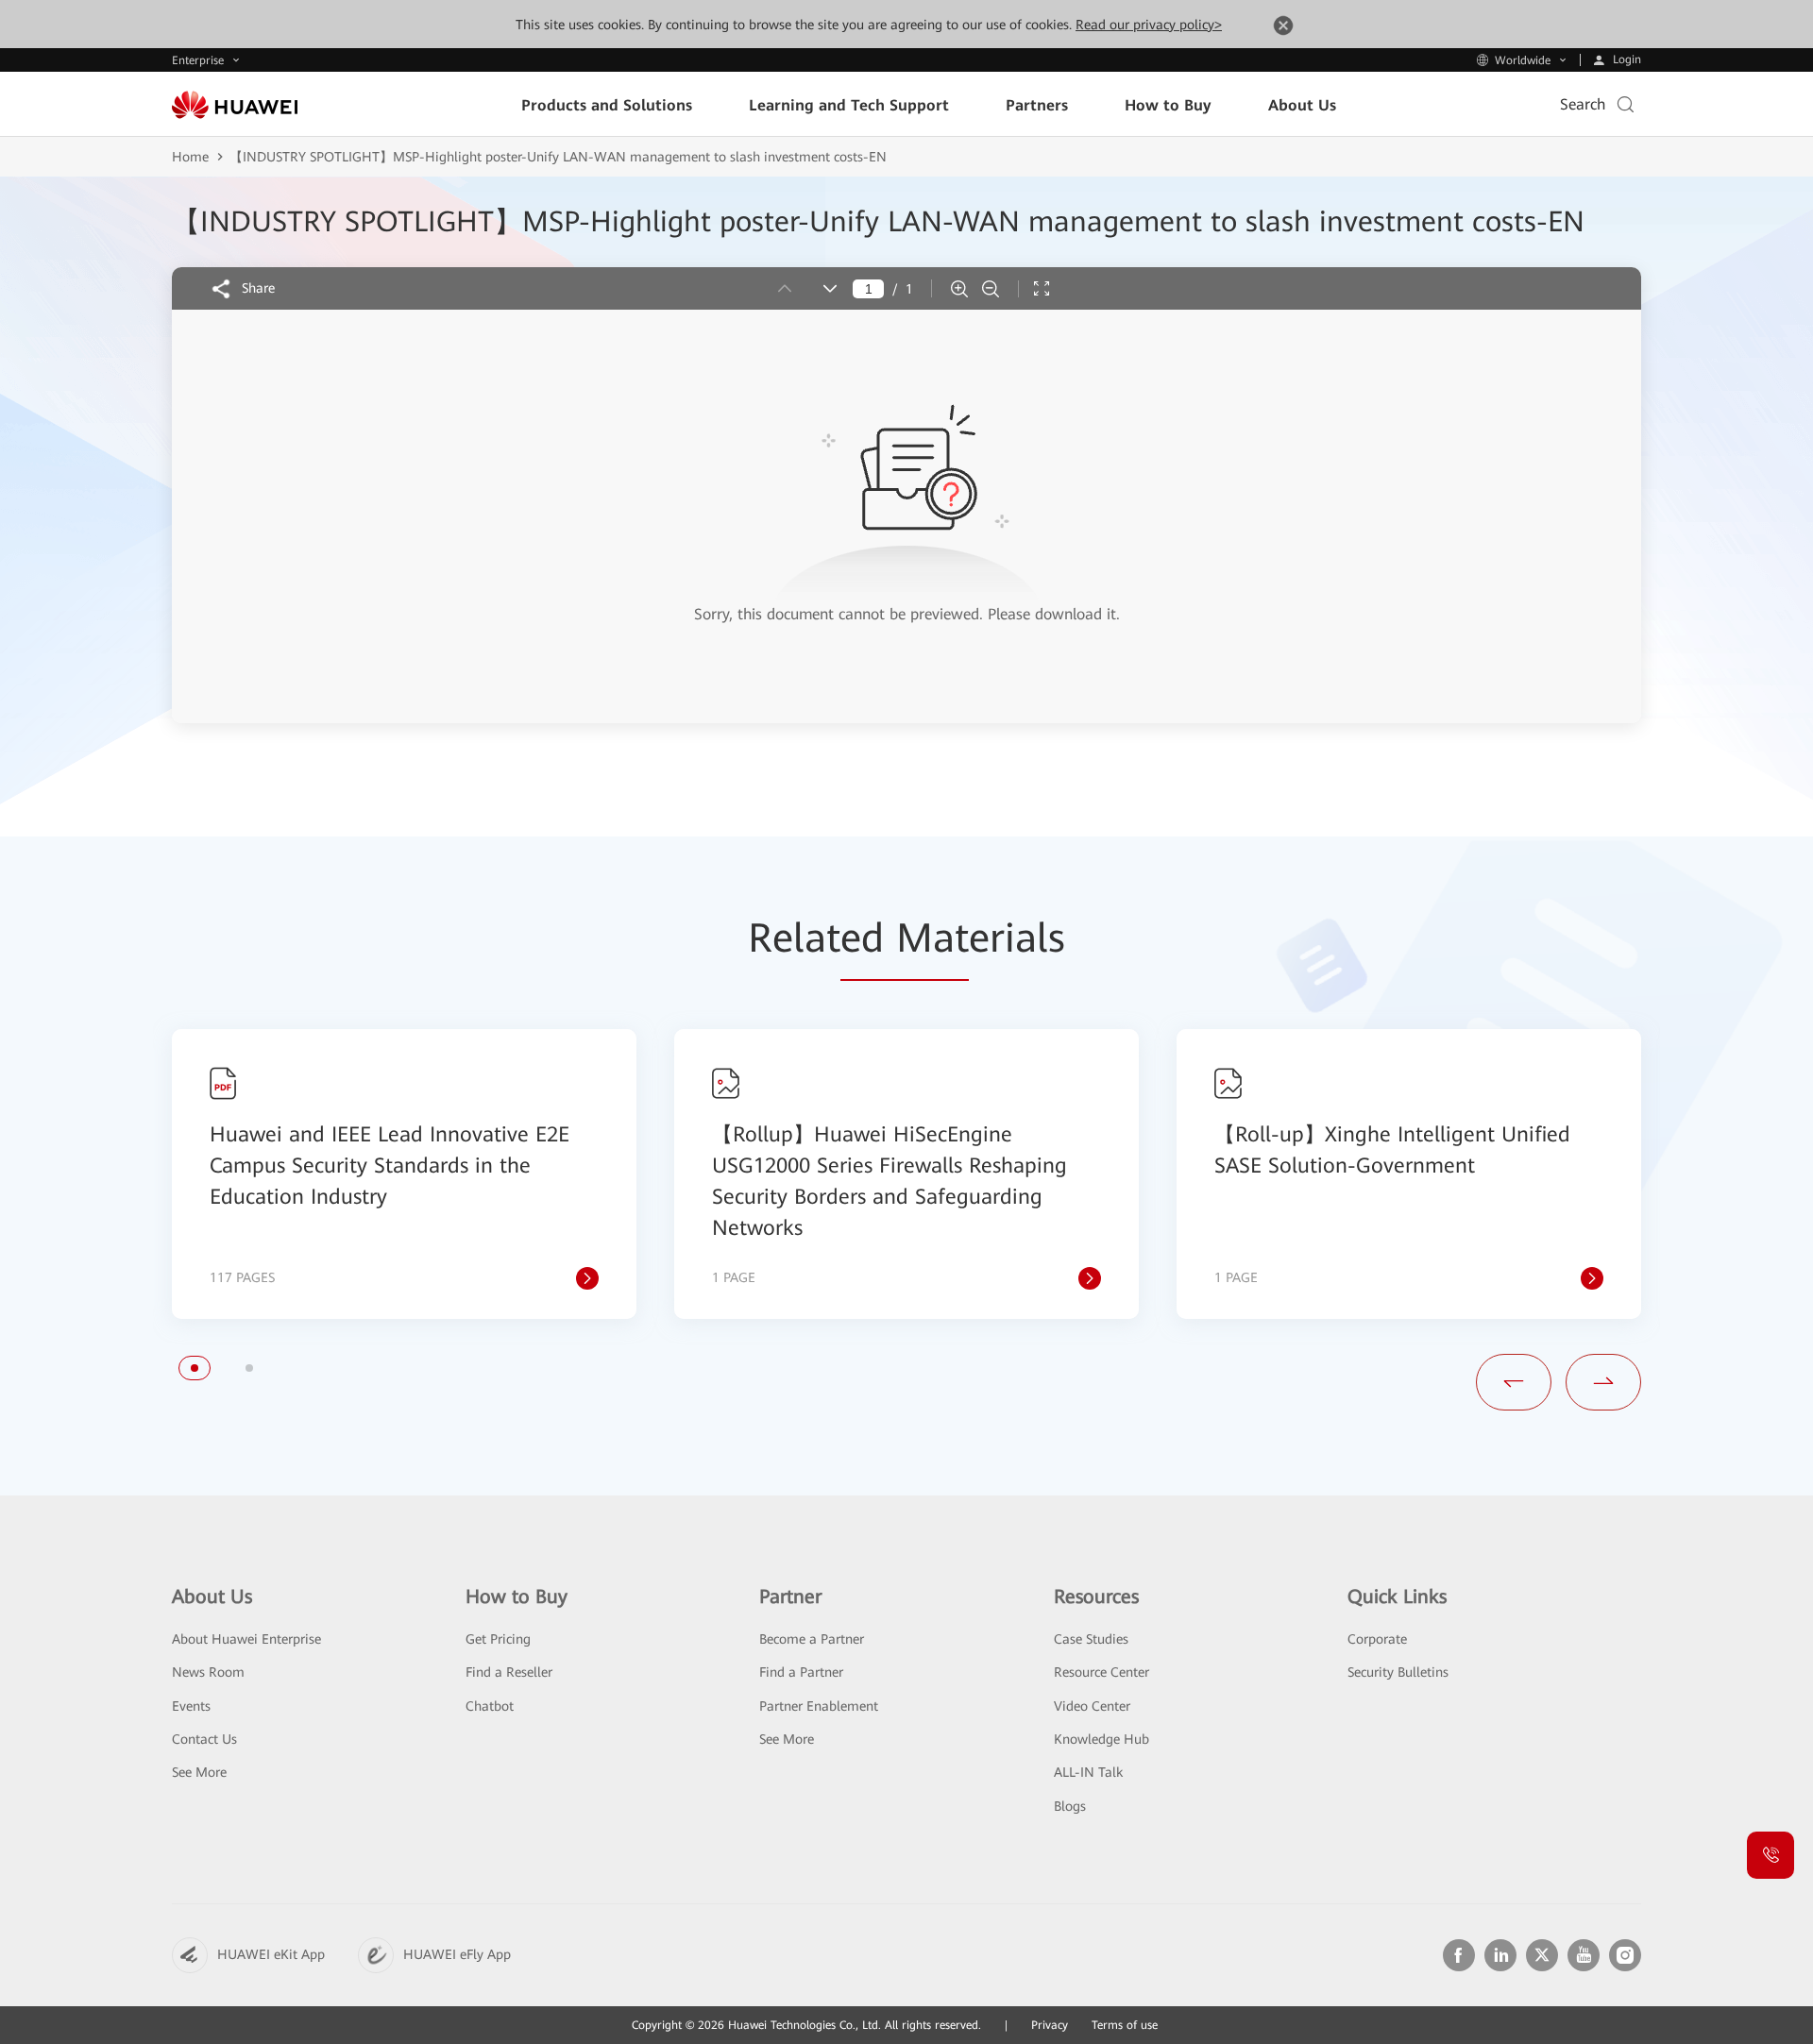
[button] (195, 1368)
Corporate (1377, 1639)
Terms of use (1125, 2025)
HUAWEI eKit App (271, 1954)
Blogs (1070, 1806)
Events (191, 1706)
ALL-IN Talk (1088, 1772)
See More (199, 1772)
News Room (208, 1672)
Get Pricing (498, 1639)
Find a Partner (801, 1672)
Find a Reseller (509, 1672)
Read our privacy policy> (1149, 25)
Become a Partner (812, 1639)
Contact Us (204, 1739)
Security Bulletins (1398, 1672)
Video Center (1092, 1706)
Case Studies (1091, 1639)
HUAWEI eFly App (457, 1954)
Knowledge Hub (1101, 1739)
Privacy (1050, 2025)
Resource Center (1101, 1672)
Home (190, 157)
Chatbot (490, 1706)
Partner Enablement (819, 1706)
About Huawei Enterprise (246, 1639)
